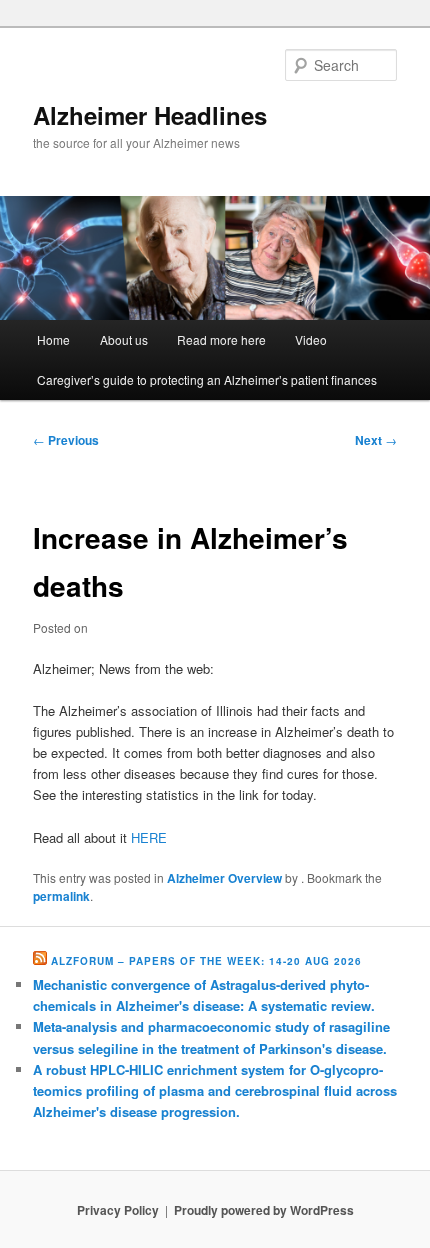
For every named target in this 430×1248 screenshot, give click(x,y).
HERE (149, 837)
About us (124, 339)
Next (376, 440)
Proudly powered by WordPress (264, 1210)
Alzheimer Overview (224, 878)
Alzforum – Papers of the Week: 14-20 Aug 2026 (206, 961)
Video (311, 339)
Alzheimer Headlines (150, 115)
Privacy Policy (118, 1210)
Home (53, 339)
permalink (61, 896)
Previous (66, 440)
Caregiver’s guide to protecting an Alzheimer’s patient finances (207, 379)
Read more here (221, 339)
